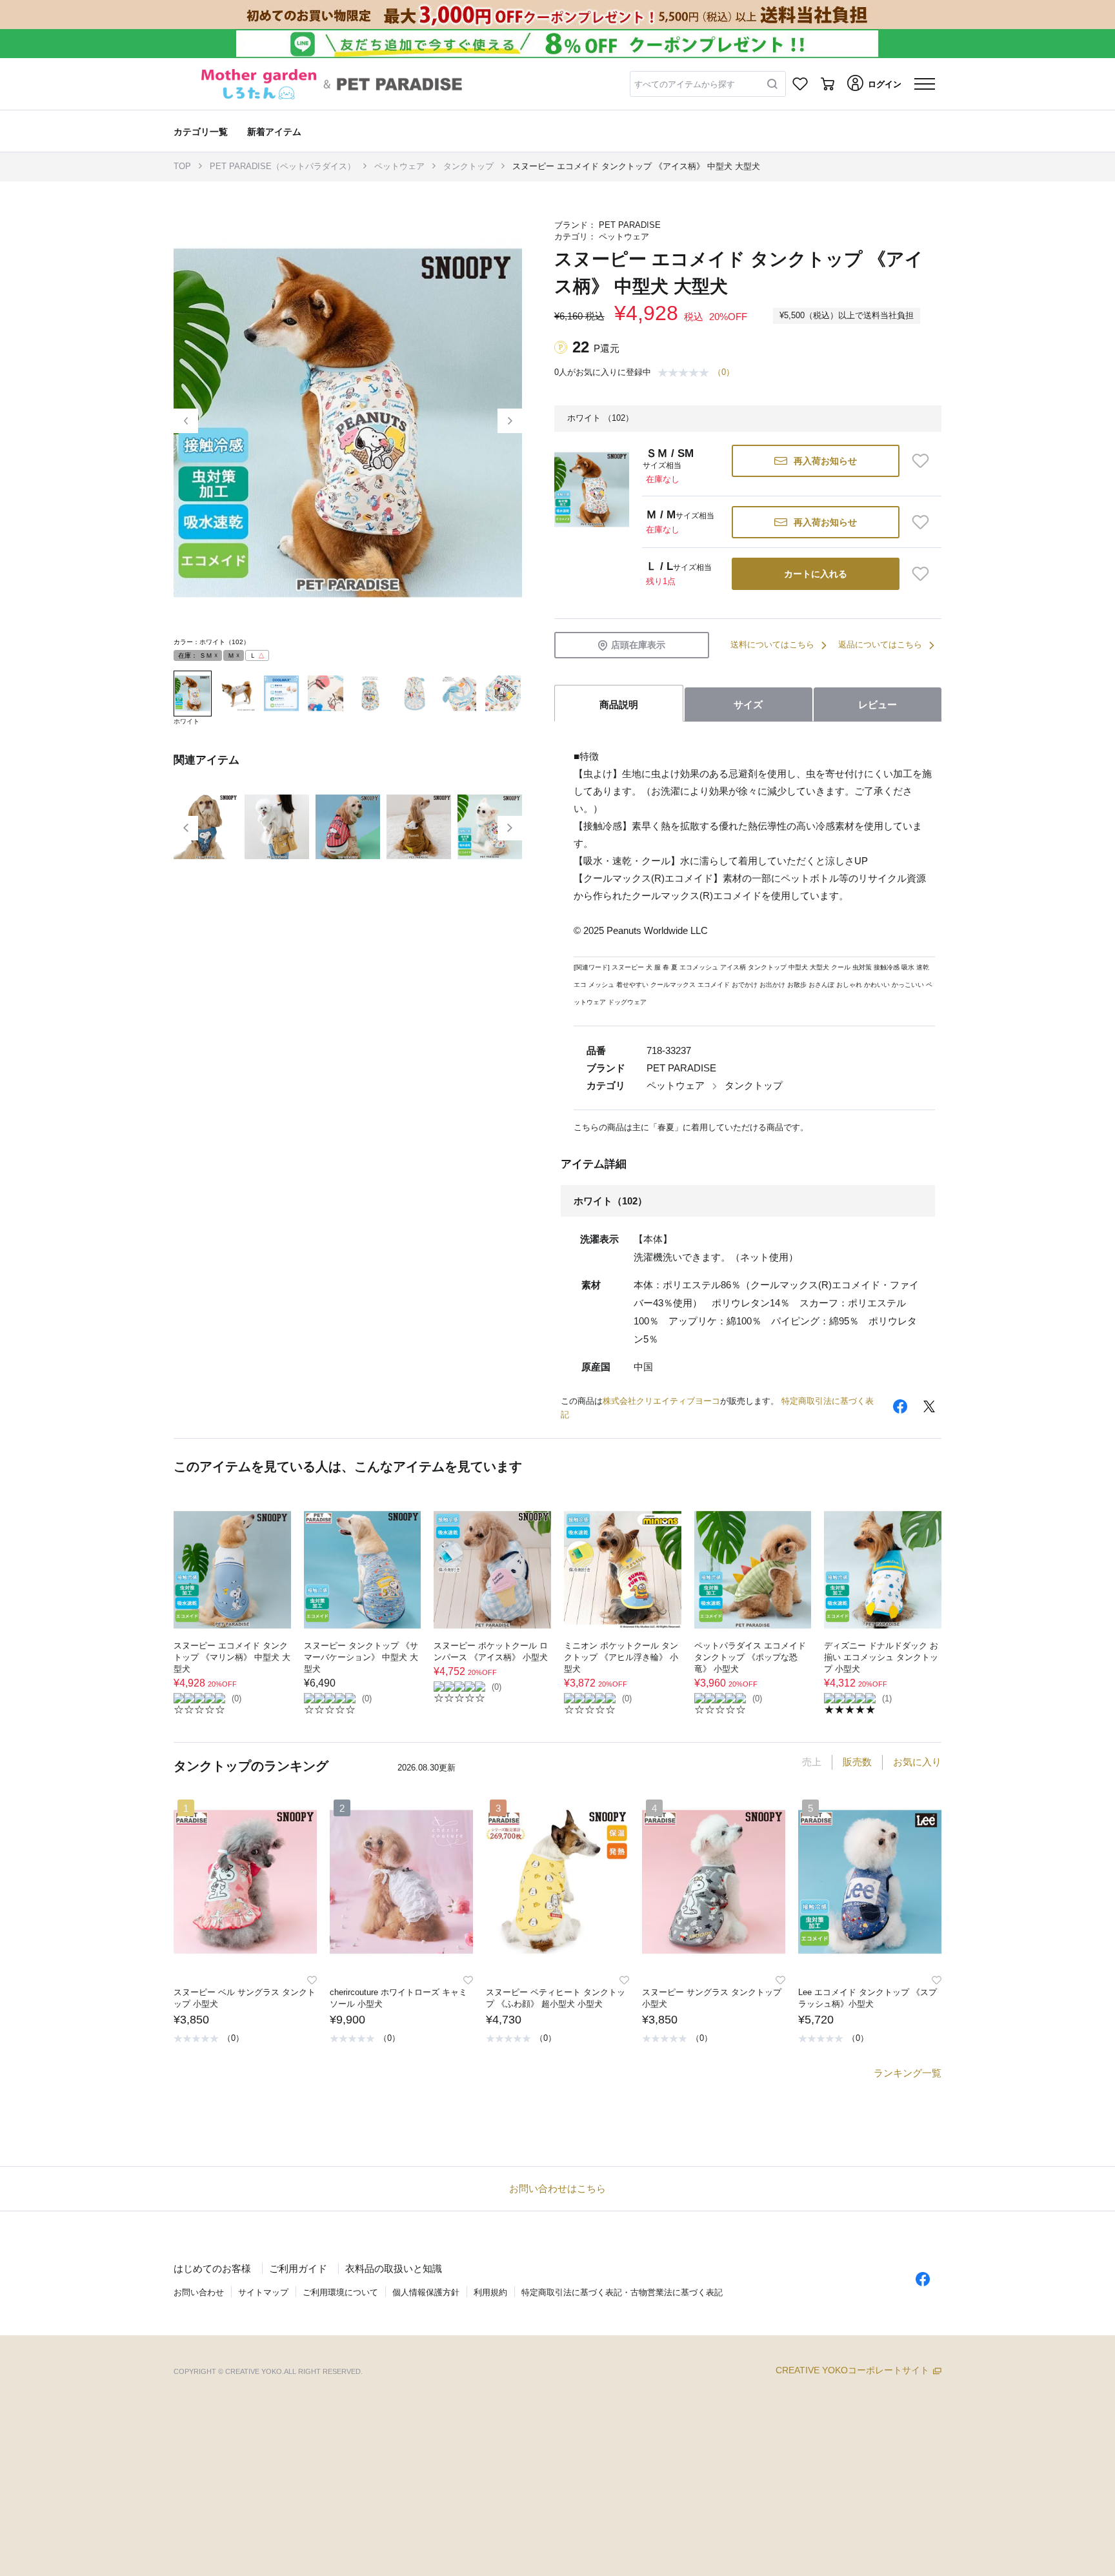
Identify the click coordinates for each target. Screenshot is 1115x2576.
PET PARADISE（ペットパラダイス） (283, 166)
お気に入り (917, 1762)
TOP (182, 166)
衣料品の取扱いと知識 (394, 2268)
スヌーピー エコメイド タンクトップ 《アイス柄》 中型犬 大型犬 (636, 166)
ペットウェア (399, 166)
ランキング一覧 (908, 2073)
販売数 (857, 1762)
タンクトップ (468, 166)
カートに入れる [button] (816, 574)
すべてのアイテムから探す (685, 84)
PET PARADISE (630, 225)
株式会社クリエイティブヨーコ (661, 1401)
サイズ (748, 705)
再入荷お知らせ (825, 461)
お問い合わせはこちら (557, 2188)
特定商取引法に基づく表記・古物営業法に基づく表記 (622, 2292)
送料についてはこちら (772, 644)
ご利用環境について (340, 2292)
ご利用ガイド (298, 2268)
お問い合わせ (199, 2292)
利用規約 (490, 2292)
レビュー (878, 705)
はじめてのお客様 (212, 2268)
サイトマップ (263, 2292)
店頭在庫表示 (638, 645)
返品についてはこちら (880, 644)
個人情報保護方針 (426, 2292)
